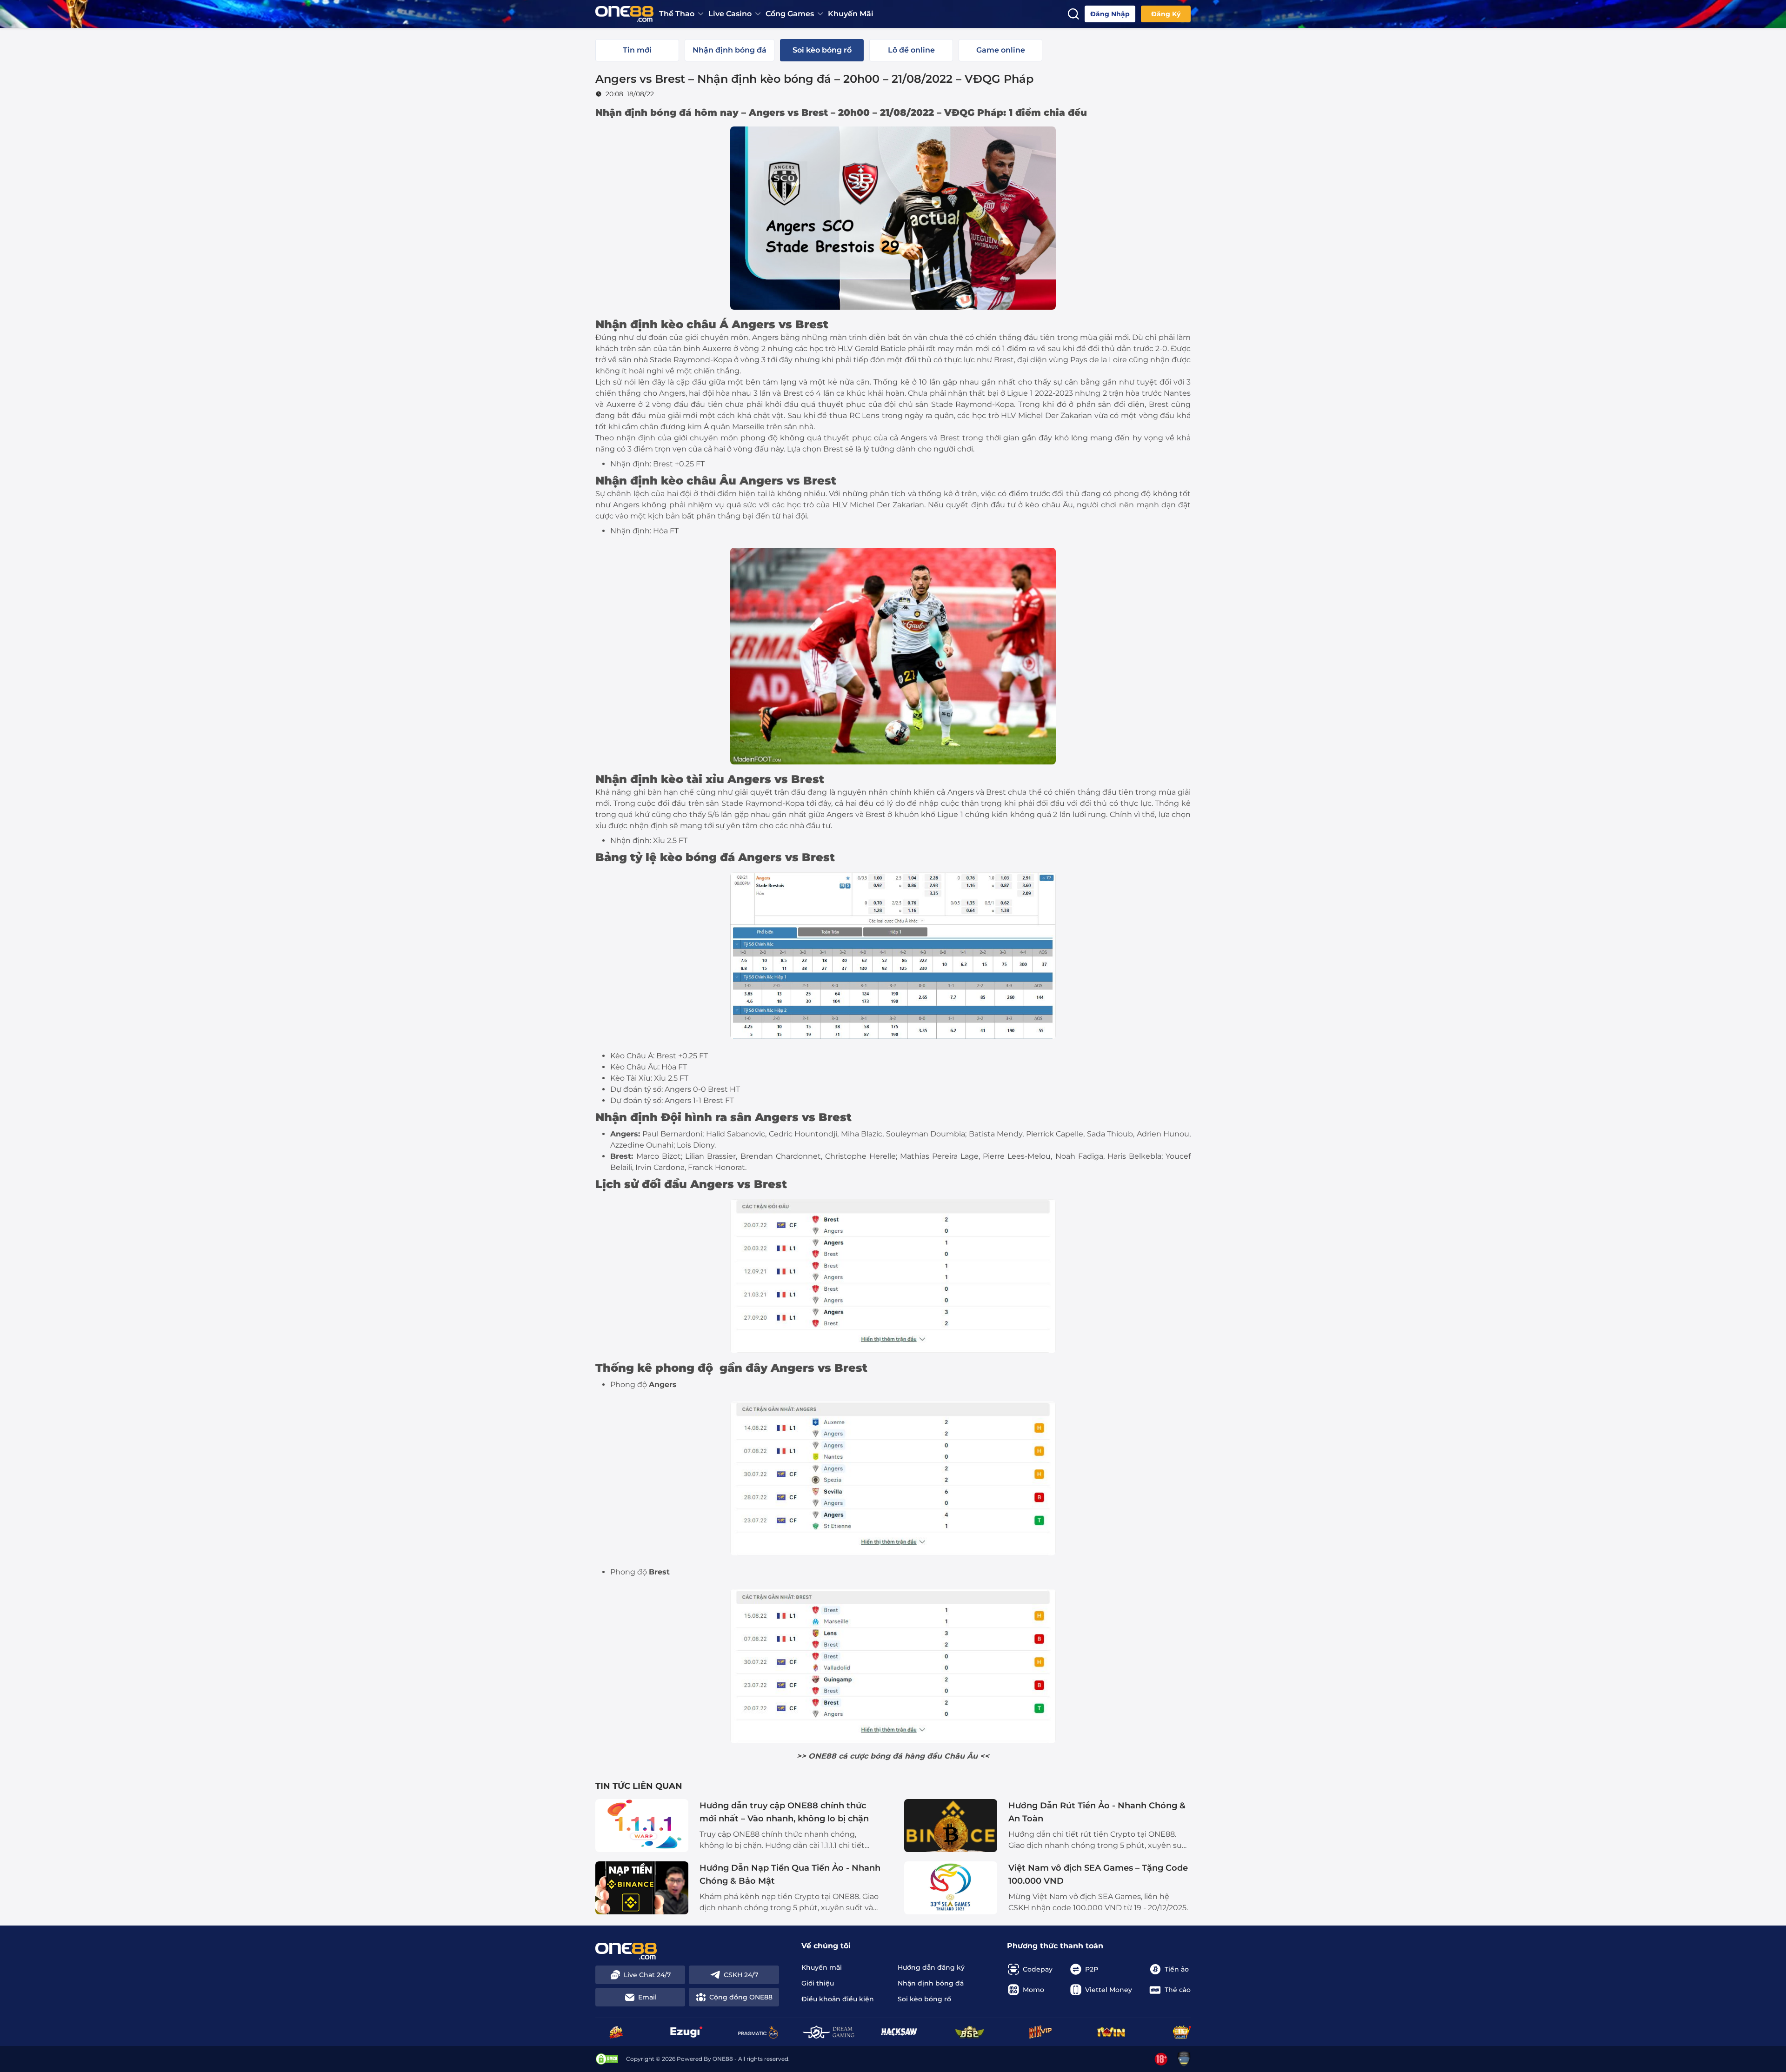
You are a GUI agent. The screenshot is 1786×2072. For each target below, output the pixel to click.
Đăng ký (1166, 14)
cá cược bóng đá (870, 1756)
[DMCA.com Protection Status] (607, 2059)
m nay (723, 113)
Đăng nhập (1110, 14)
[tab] (637, 50)
